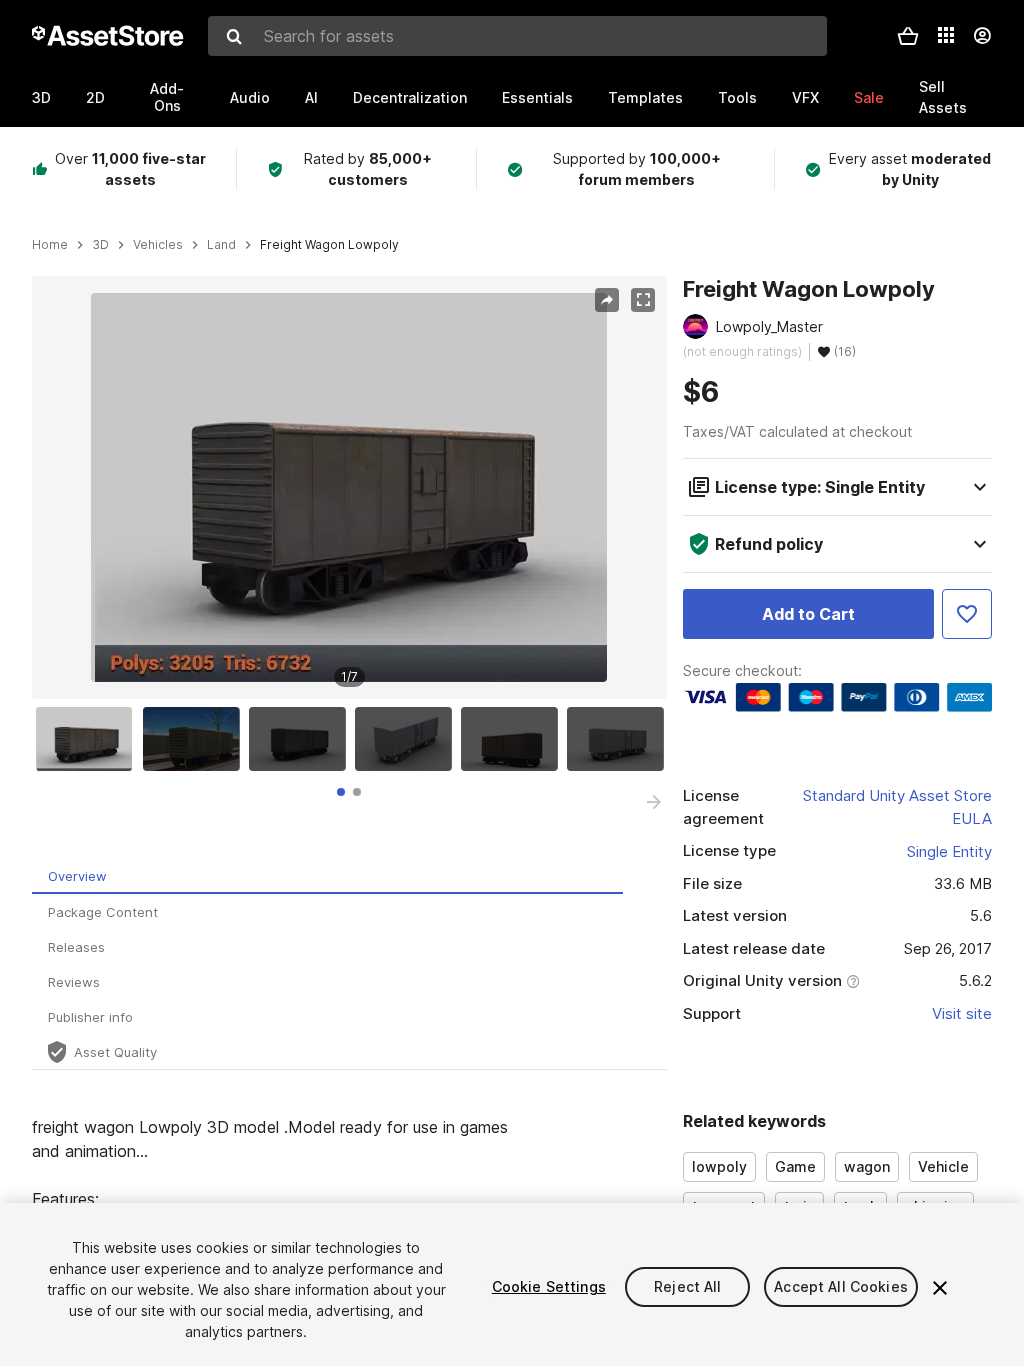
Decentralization (410, 97)
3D (41, 97)
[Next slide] (654, 802)
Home (50, 245)
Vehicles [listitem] (158, 245)
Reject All (687, 1286)
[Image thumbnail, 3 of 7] (302, 739)
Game (795, 1166)
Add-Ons (167, 97)
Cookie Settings (549, 1286)
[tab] (341, 792)
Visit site (962, 1013)
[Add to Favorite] (967, 614)
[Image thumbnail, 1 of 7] (89, 739)
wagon (867, 1166)
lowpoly (719, 1166)
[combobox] (517, 36)
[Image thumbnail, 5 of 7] (514, 739)
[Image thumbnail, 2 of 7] (196, 739)
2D (95, 97)
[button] (908, 36)
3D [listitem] (100, 245)
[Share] (607, 300)
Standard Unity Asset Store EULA (897, 807)
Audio (250, 97)
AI (311, 97)
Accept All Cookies (841, 1286)
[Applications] (946, 35)
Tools (737, 97)
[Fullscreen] (643, 300)
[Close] (940, 1288)
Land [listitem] (221, 245)
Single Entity (949, 851)
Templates (645, 97)
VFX (805, 97)
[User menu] (982, 36)
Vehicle (943, 1166)
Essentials (537, 97)
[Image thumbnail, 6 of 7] (620, 739)
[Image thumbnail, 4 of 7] (408, 739)
